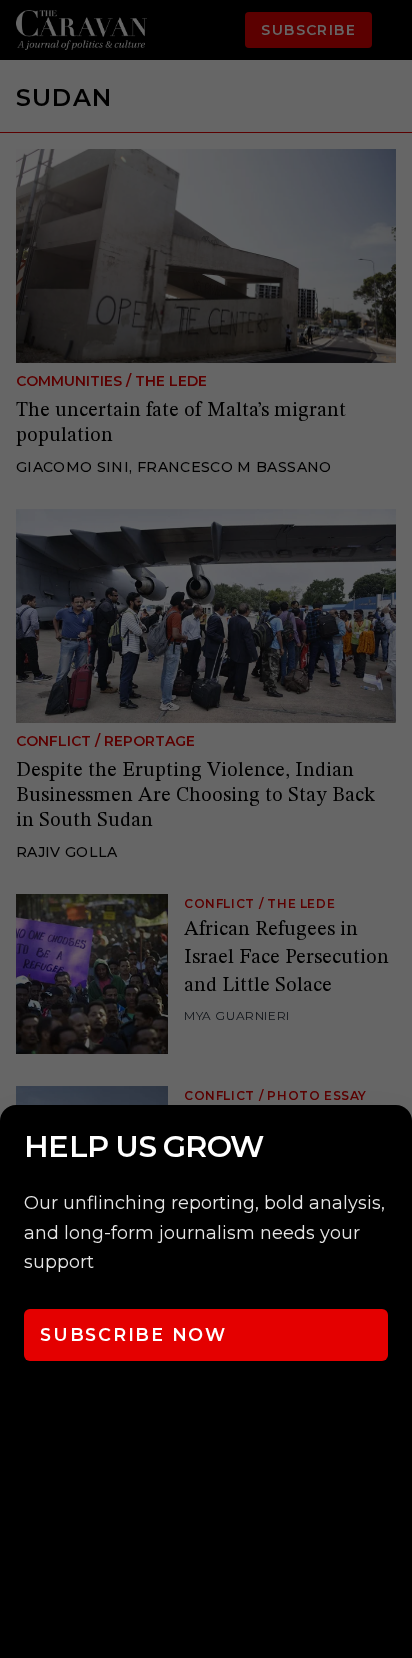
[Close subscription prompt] (392, 1147)
